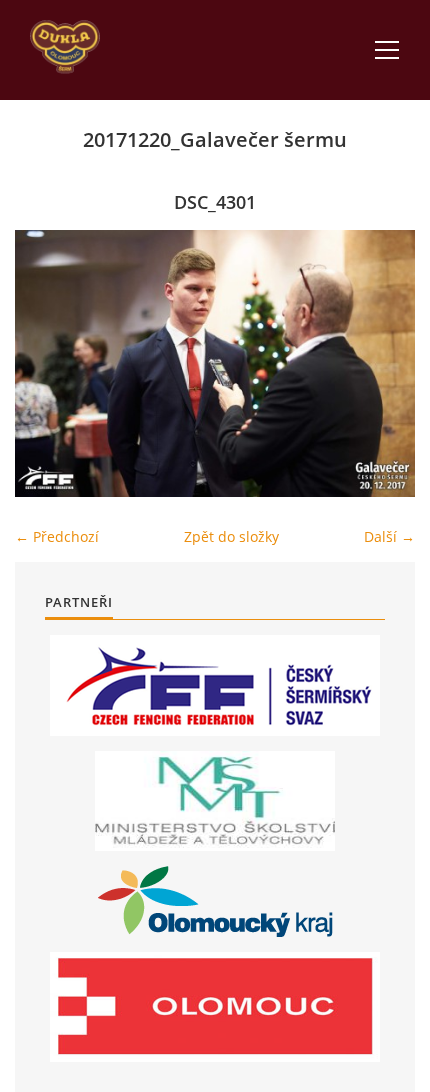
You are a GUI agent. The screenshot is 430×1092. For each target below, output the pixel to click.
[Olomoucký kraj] (215, 901)
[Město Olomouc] (215, 1007)
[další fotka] (382, 363)
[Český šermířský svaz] (215, 685)
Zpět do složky (231, 536)
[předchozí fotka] (47, 363)
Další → (389, 536)
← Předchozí (57, 536)
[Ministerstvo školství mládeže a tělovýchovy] (215, 801)
